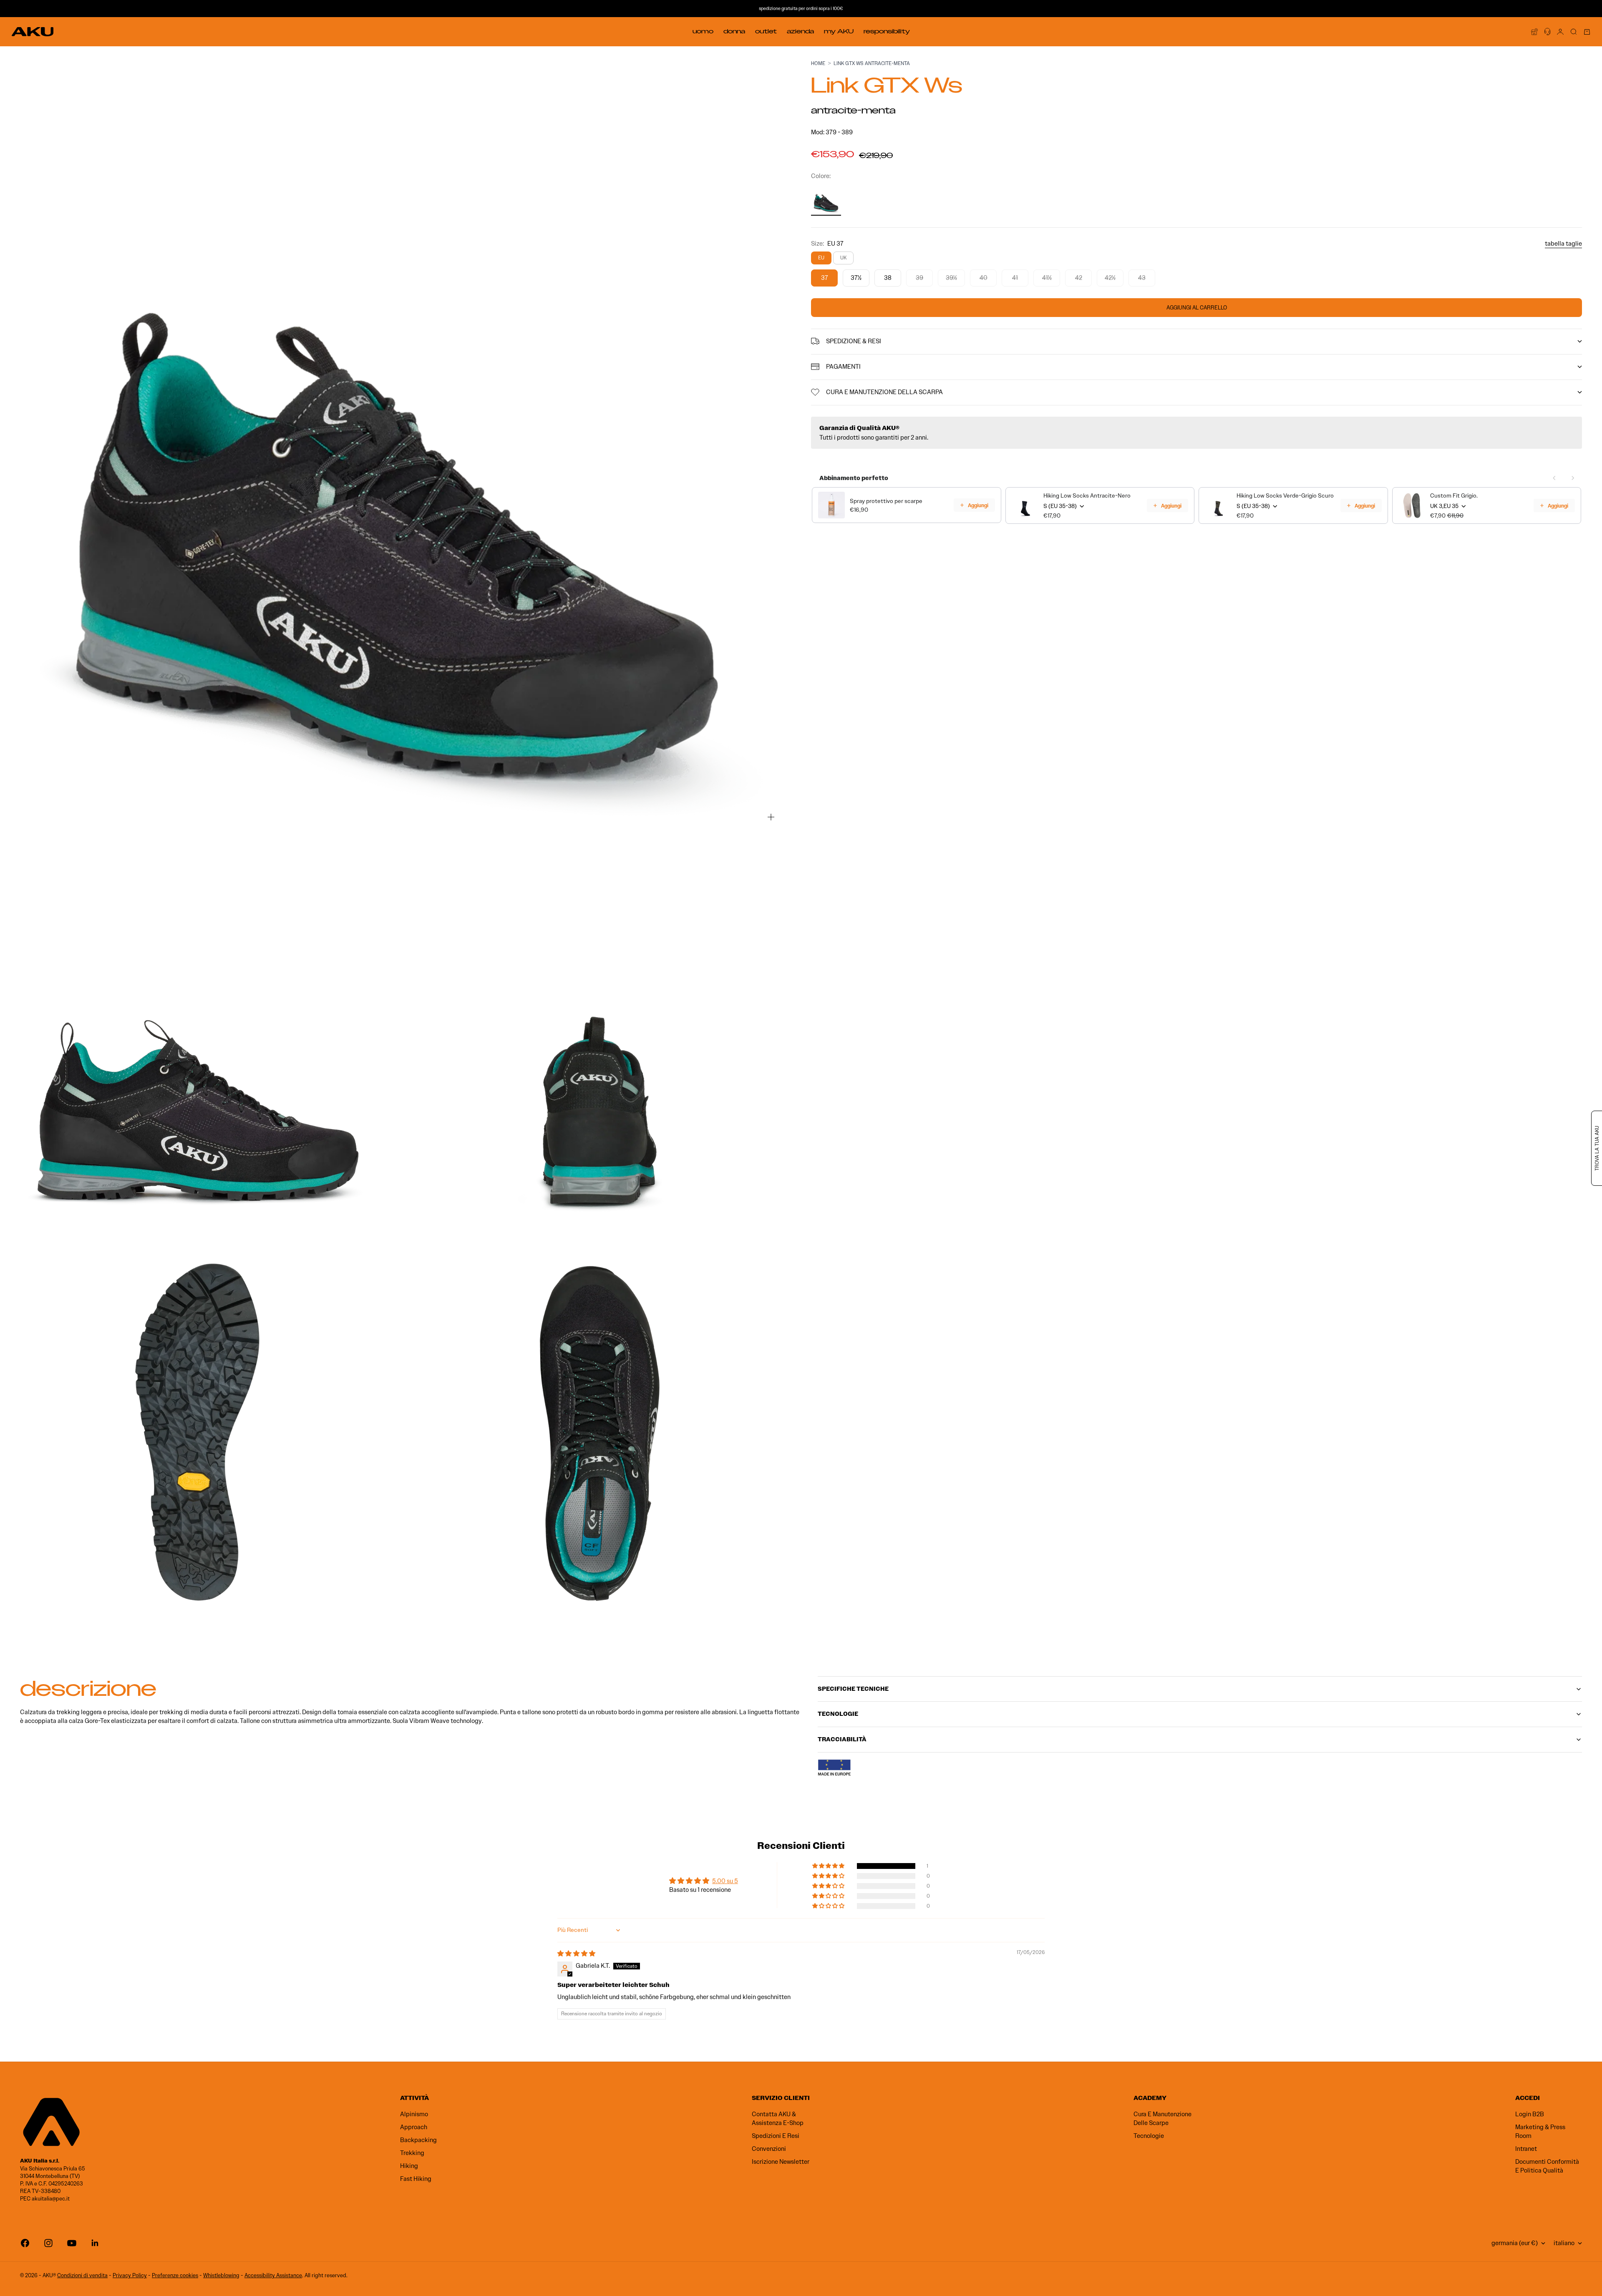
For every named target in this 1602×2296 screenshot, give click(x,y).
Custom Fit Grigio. (1454, 496)
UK (843, 258)
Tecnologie (1149, 2136)
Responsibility (887, 31)
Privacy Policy (130, 2275)
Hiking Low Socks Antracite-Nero (1087, 496)
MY (839, 31)
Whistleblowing (221, 2275)
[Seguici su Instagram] (48, 2243)
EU (821, 258)
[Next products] (1573, 478)
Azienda (800, 31)
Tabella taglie (1563, 244)
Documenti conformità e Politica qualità (1547, 2166)
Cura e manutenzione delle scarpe (1162, 2119)
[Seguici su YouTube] (72, 2243)
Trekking (412, 2153)
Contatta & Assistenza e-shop (778, 2119)
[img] (576, 1954)
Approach (414, 2127)
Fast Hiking (416, 2179)
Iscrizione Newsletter (781, 2162)
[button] (829, 1866)
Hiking (409, 2166)
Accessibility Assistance (273, 2275)
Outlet (766, 31)
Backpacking (418, 2140)
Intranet (1526, 2149)
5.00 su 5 (725, 1881)
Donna (734, 31)
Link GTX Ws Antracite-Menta (872, 63)
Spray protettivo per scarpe (886, 501)
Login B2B (1530, 2114)
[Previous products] (1554, 478)
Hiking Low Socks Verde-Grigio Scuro (1285, 496)
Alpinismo (414, 2114)
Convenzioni (769, 2149)
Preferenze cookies (175, 2275)
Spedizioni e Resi (776, 2136)
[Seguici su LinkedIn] (95, 2243)
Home (818, 63)
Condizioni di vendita (82, 2275)
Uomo (703, 31)
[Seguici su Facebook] (25, 2243)
